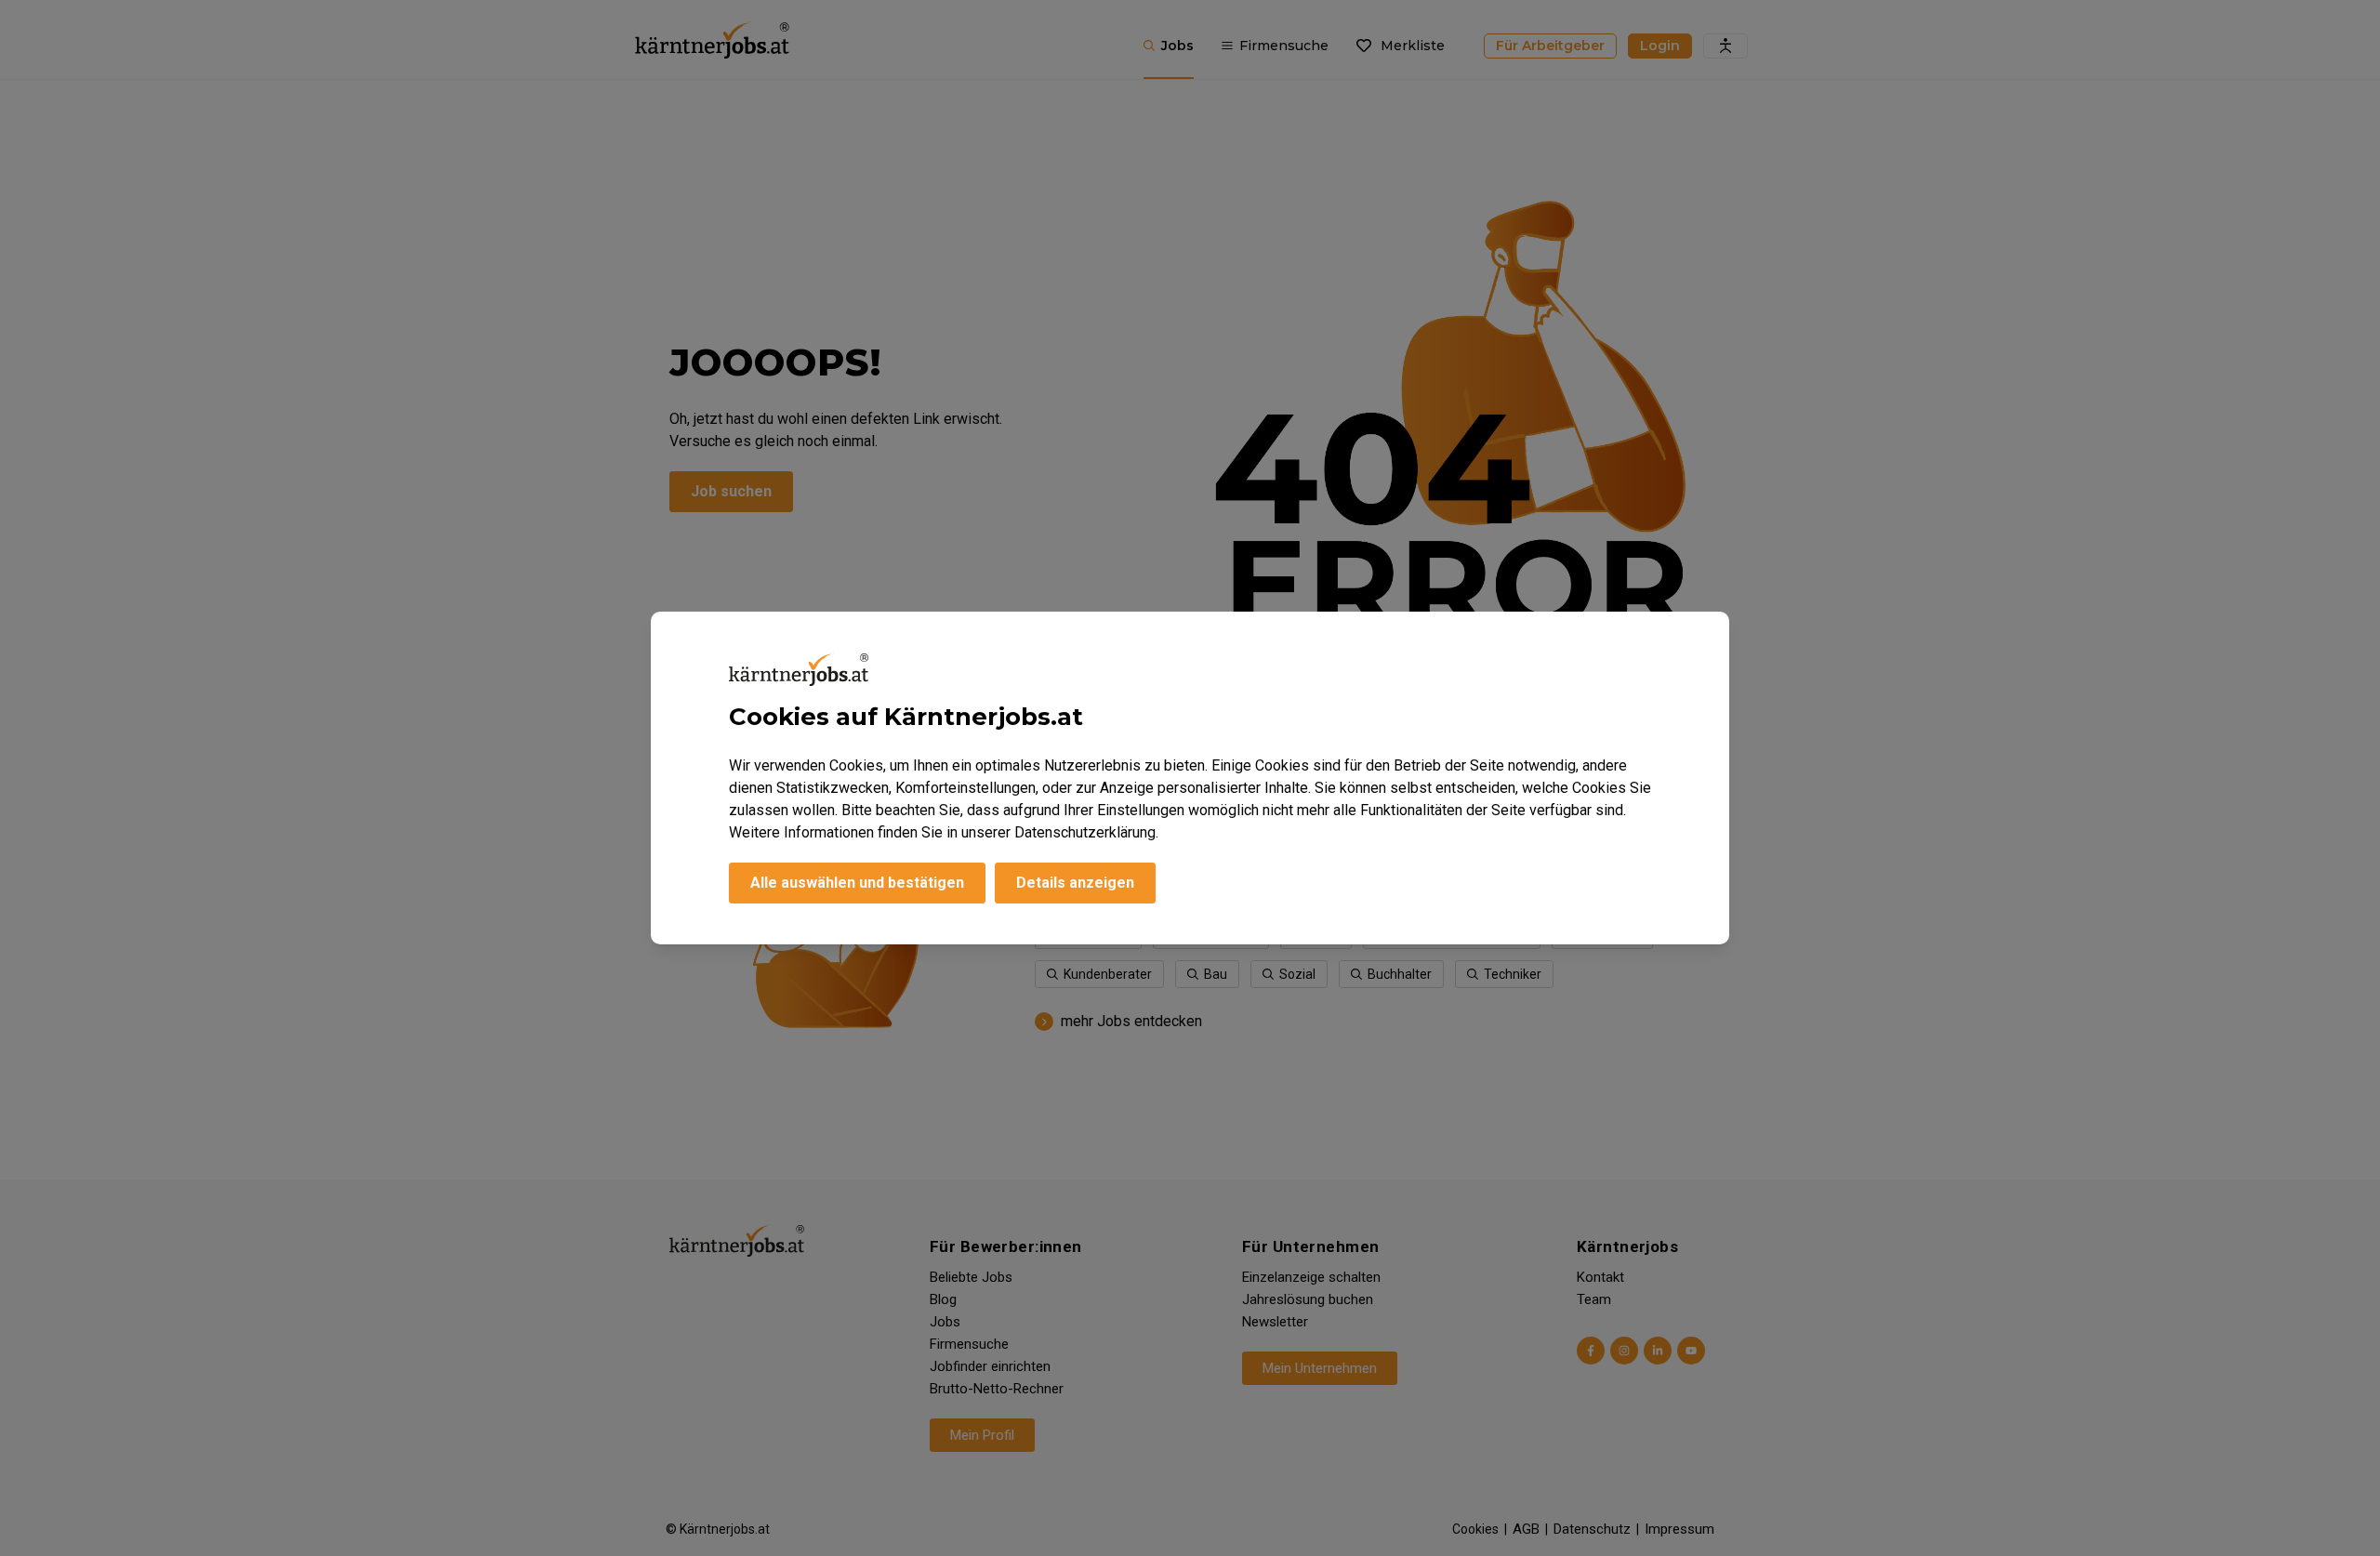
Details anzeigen (1075, 883)
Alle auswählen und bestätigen (857, 883)
